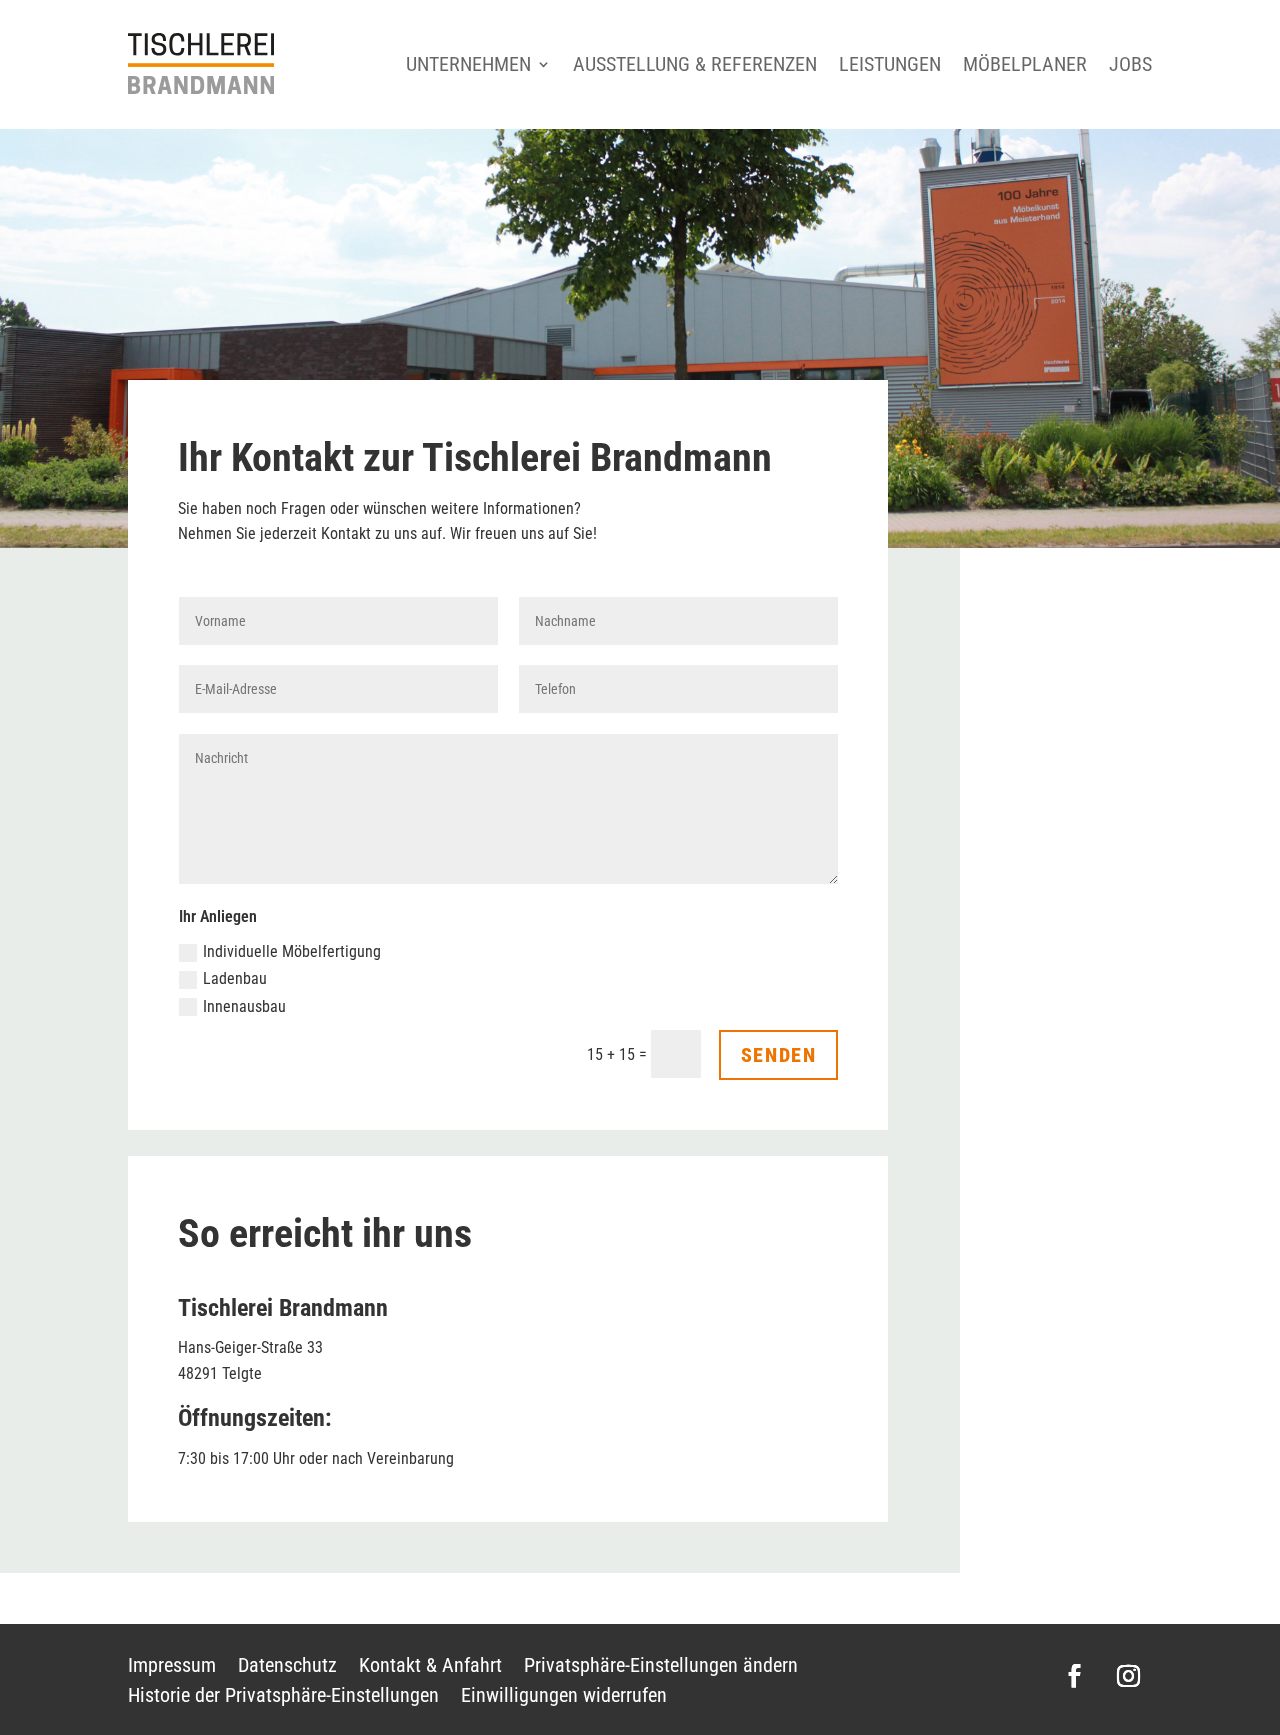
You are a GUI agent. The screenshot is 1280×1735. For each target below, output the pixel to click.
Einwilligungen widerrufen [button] (564, 1697)
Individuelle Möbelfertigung (292, 951)
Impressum (172, 1667)
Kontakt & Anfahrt (430, 1667)
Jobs (1130, 64)
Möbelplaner (1025, 64)
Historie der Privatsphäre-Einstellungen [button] (283, 1697)
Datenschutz (287, 1667)
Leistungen (890, 64)
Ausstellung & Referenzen (695, 64)
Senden (779, 1055)
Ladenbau (235, 978)
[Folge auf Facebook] (1075, 1676)
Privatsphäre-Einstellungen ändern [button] (661, 1667)
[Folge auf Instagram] (1129, 1676)
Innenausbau (244, 1006)
